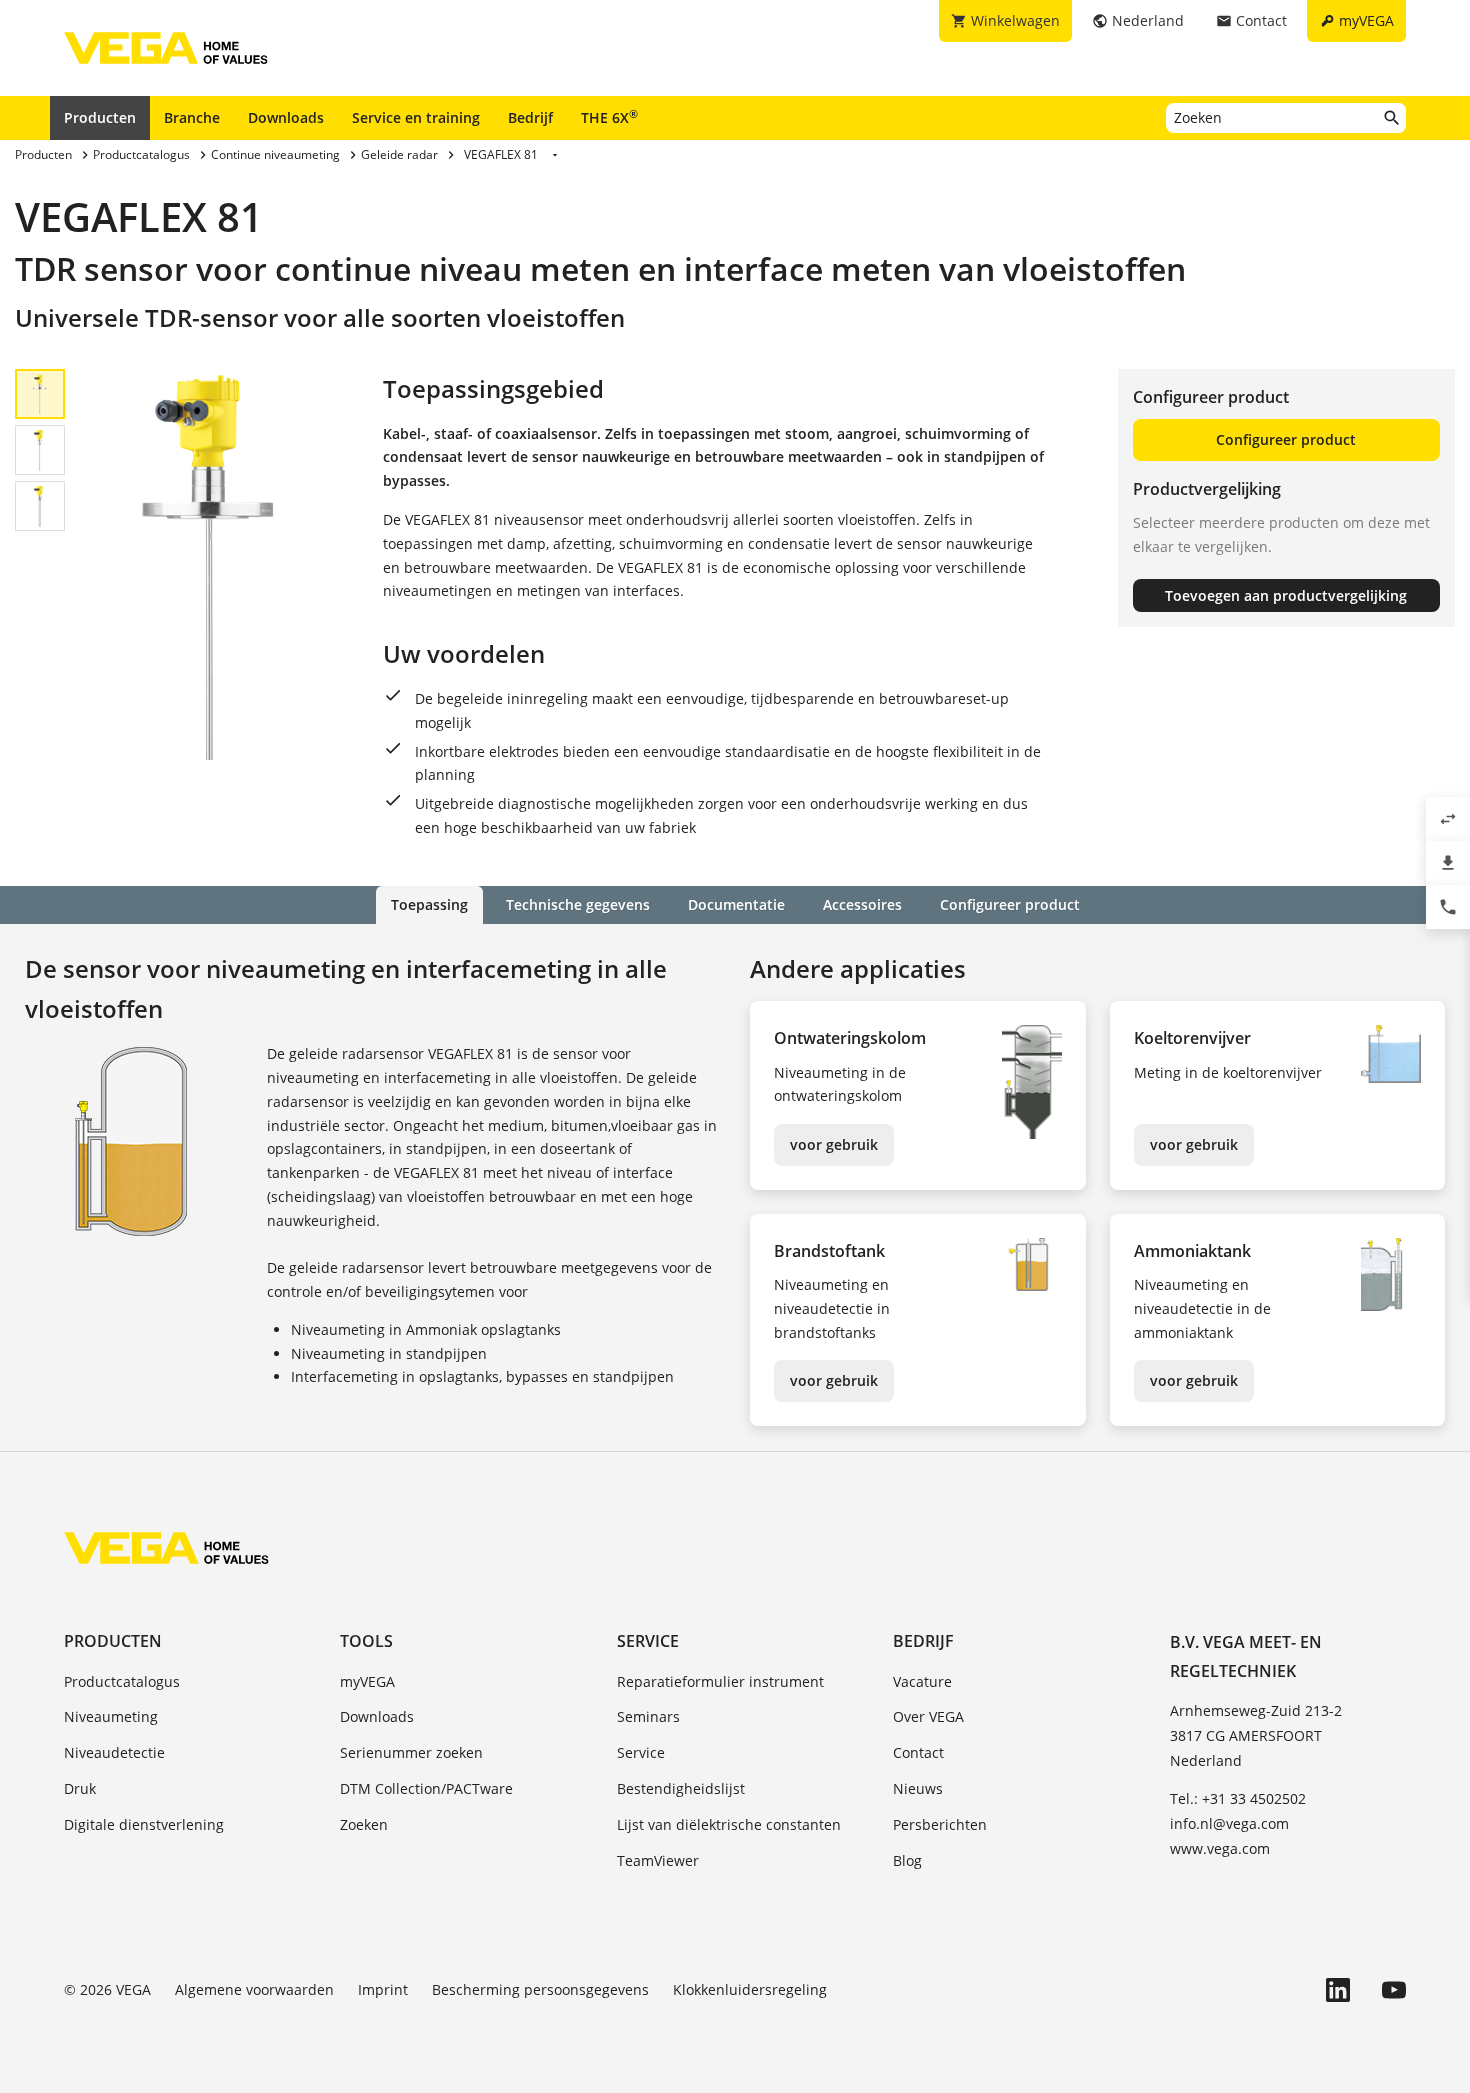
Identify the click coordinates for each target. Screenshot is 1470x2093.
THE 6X (609, 117)
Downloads (286, 117)
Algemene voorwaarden (254, 1989)
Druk (80, 1788)
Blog (907, 1860)
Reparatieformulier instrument (720, 1681)
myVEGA (367, 1681)
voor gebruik (834, 1144)
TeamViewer (658, 1860)
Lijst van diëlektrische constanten (729, 1824)
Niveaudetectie (114, 1752)
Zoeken (364, 1824)
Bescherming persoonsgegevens (540, 1989)
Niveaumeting (111, 1716)
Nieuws (918, 1788)
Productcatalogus (122, 1681)
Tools (366, 1641)
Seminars (648, 1716)
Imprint (383, 1989)
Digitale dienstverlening (144, 1824)
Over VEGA (928, 1716)
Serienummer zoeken (411, 1752)
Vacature (922, 1681)
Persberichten (940, 1824)
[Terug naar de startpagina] (166, 1548)
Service (648, 1641)
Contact (918, 1752)
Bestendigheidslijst (681, 1788)
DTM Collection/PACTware (426, 1788)
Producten (100, 117)
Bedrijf (530, 117)
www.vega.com (1220, 1848)
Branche (192, 117)
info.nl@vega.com (1229, 1823)
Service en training (416, 117)
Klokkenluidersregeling (750, 1989)
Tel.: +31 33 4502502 (1238, 1798)
